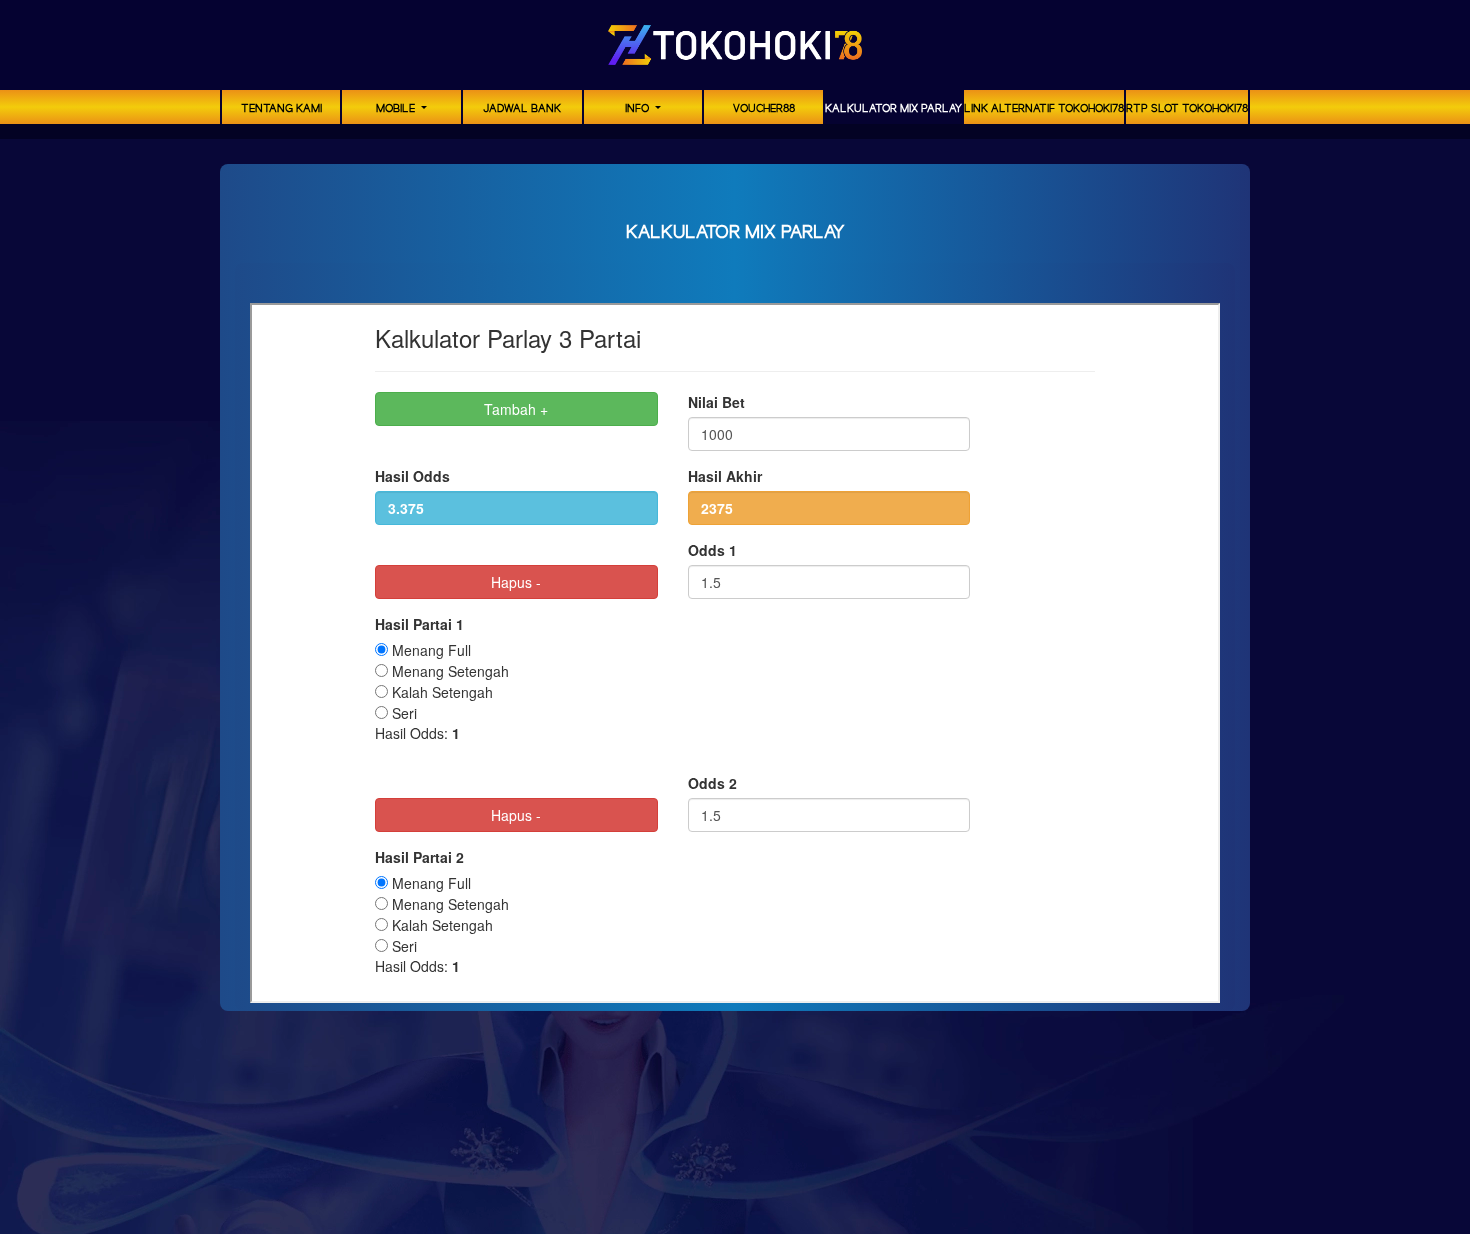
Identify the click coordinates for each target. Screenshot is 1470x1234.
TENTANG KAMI (281, 109)
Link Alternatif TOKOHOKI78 (1044, 109)
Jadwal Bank (522, 109)
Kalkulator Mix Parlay (893, 109)
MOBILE (397, 109)
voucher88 (764, 109)
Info (638, 109)
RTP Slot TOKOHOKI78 (1187, 109)
